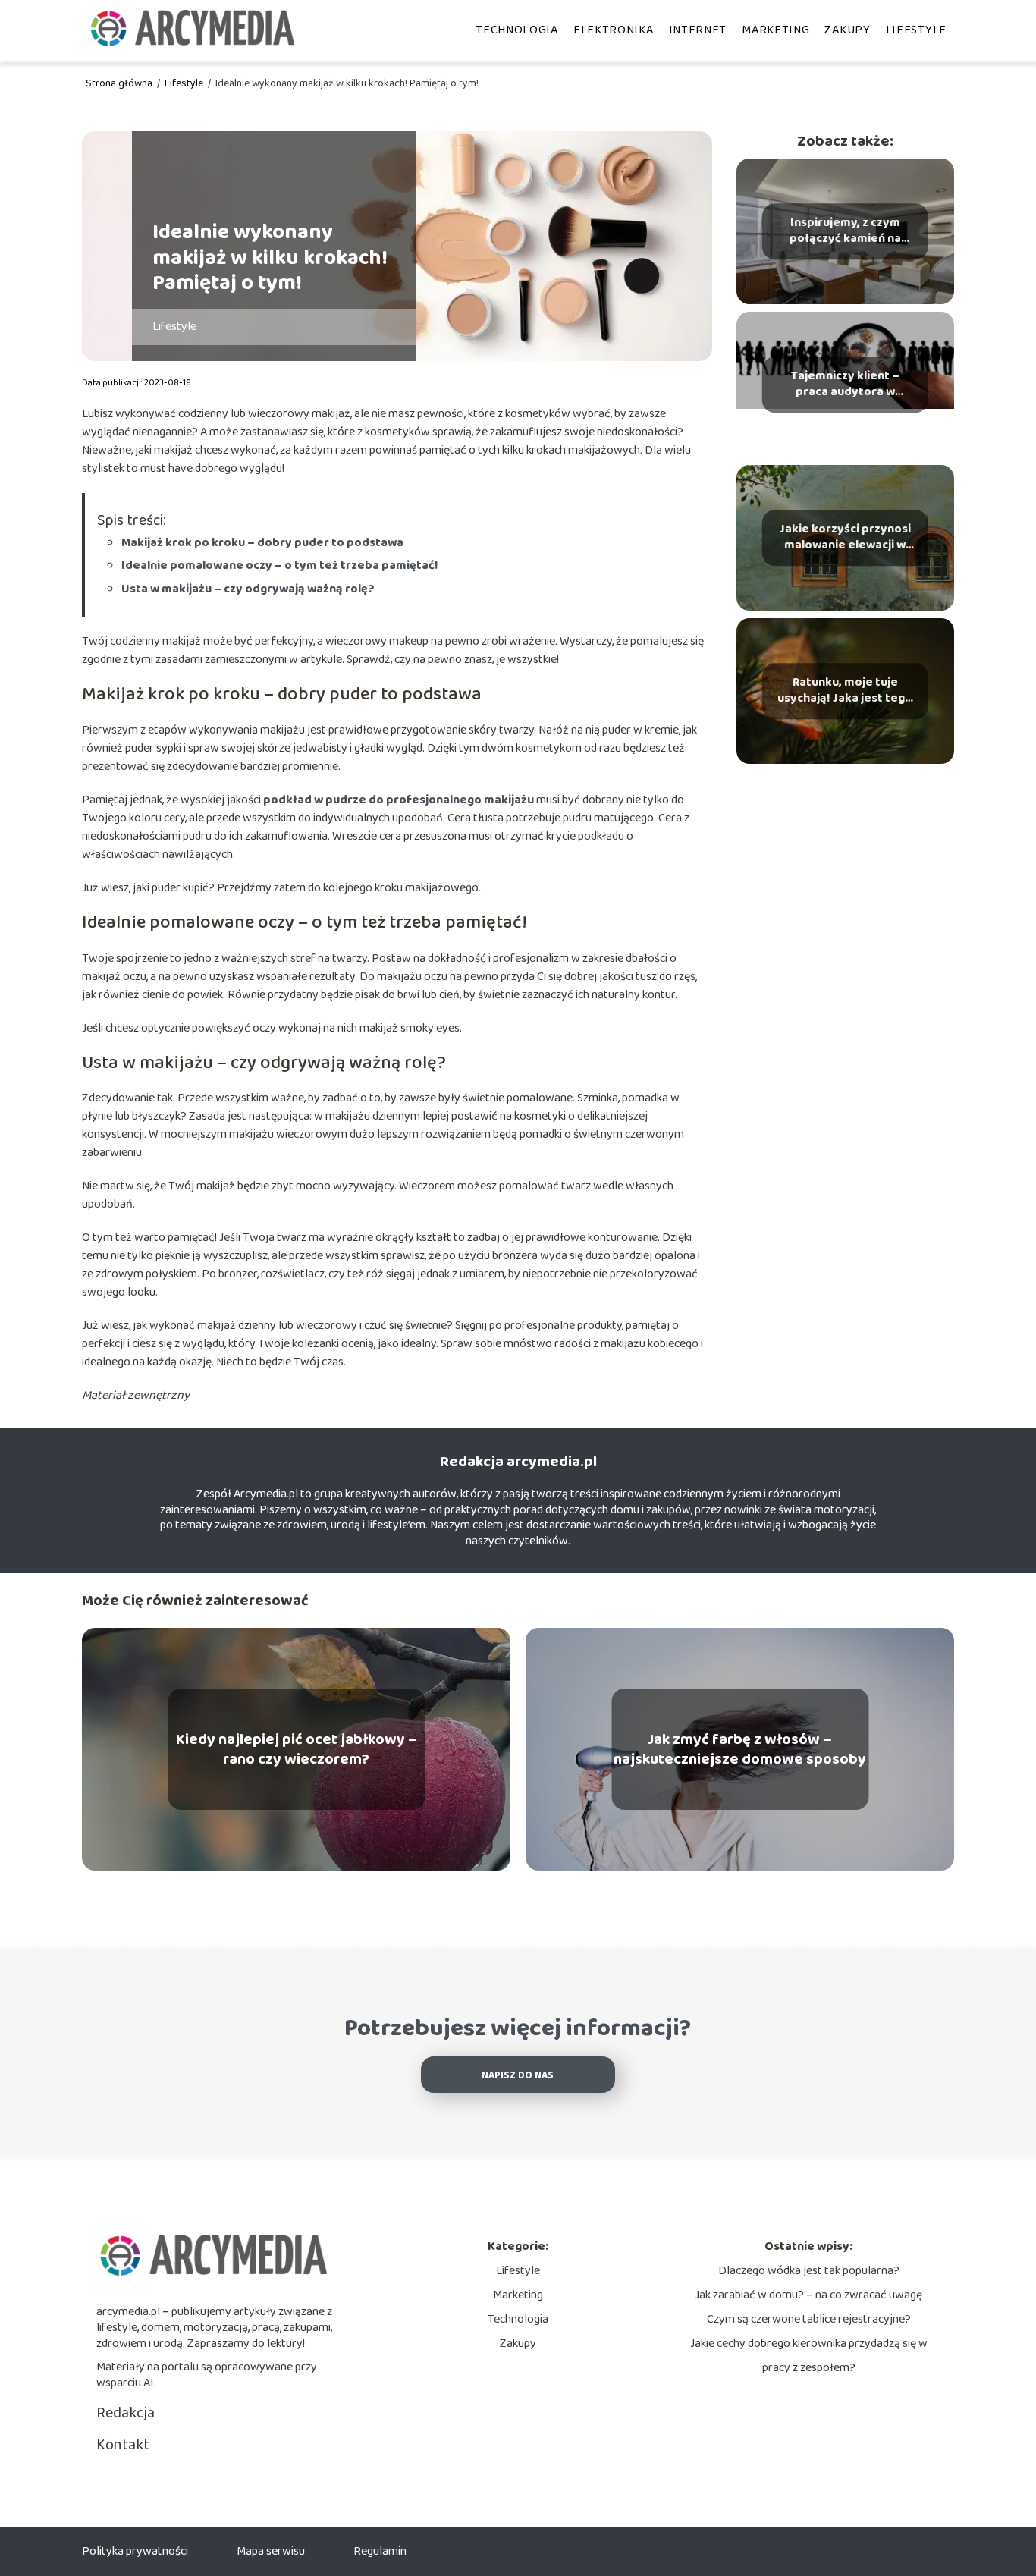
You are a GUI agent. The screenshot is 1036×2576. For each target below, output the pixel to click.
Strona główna (120, 83)
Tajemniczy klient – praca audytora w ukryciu (845, 385)
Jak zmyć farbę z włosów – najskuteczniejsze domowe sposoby (740, 1749)
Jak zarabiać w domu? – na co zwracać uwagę (808, 2295)
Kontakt (123, 2445)
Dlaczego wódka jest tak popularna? (809, 2271)
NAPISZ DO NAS (518, 2076)
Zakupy (847, 30)
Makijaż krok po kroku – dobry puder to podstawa (262, 543)
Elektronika (614, 30)
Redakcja (126, 2413)
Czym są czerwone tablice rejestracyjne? (809, 2319)
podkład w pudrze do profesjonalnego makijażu (399, 800)
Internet (698, 30)
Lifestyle (916, 30)
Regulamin (380, 2551)
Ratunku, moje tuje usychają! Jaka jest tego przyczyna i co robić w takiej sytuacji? (845, 691)
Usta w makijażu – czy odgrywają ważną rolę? (248, 589)
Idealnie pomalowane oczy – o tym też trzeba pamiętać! (280, 565)
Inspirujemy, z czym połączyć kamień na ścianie (845, 231)
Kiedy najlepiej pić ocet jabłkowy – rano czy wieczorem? (297, 1749)
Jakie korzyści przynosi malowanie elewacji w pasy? (845, 538)
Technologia (517, 30)
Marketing (775, 30)
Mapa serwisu (271, 2551)
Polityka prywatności (135, 2551)
